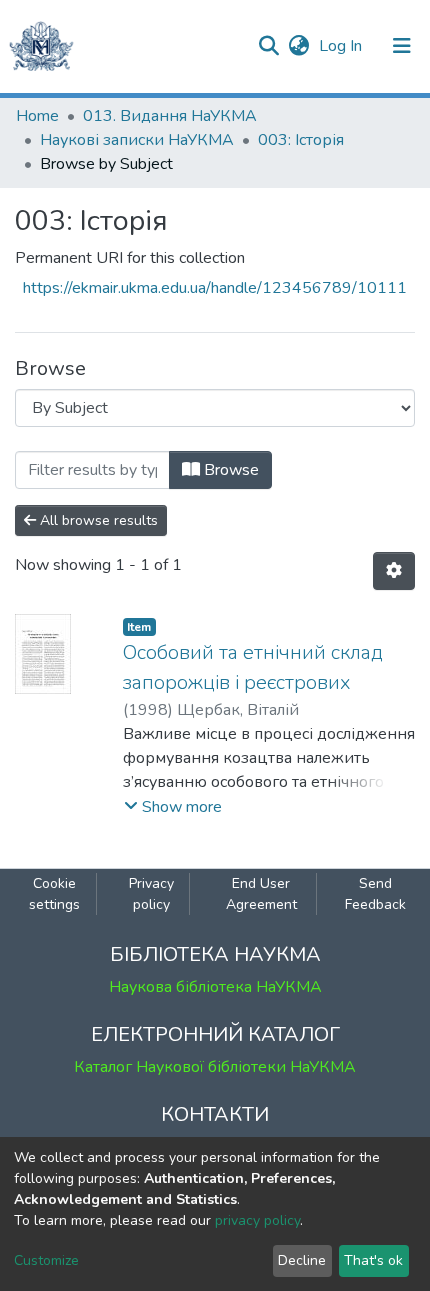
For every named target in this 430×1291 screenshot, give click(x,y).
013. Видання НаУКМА (170, 116)
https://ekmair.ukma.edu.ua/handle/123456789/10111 (215, 288)
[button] (298, 46)
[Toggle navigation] (402, 46)
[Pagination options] (394, 571)
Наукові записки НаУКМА (137, 140)
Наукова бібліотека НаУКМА (215, 987)
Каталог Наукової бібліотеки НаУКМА (215, 1067)
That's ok (373, 1260)
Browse (229, 470)
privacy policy (257, 1220)
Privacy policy (151, 894)
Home (37, 116)
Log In (342, 46)
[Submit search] (268, 46)
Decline (302, 1260)
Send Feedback (375, 894)
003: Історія (301, 140)
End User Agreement (261, 894)
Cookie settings (54, 894)
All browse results (97, 520)
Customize (46, 1260)
